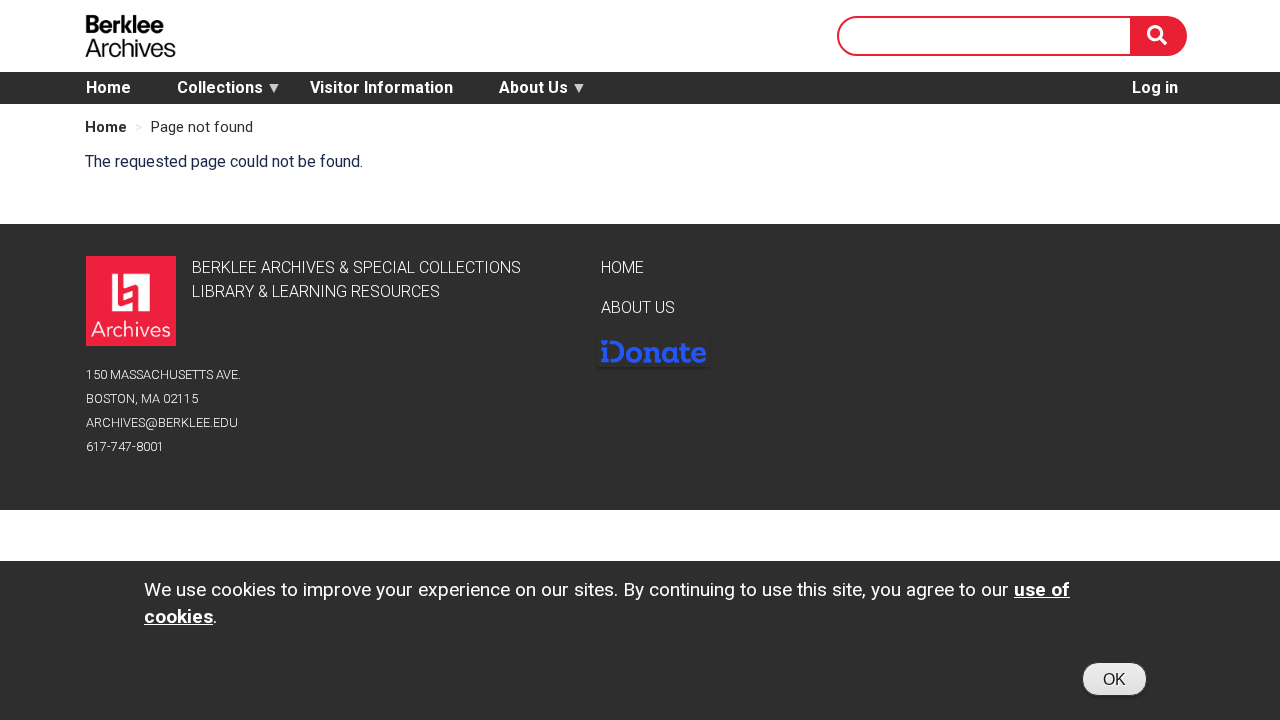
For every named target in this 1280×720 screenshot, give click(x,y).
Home (108, 87)
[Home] (135, 36)
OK (1114, 679)
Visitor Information (381, 87)
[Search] (1159, 36)
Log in (1155, 87)
